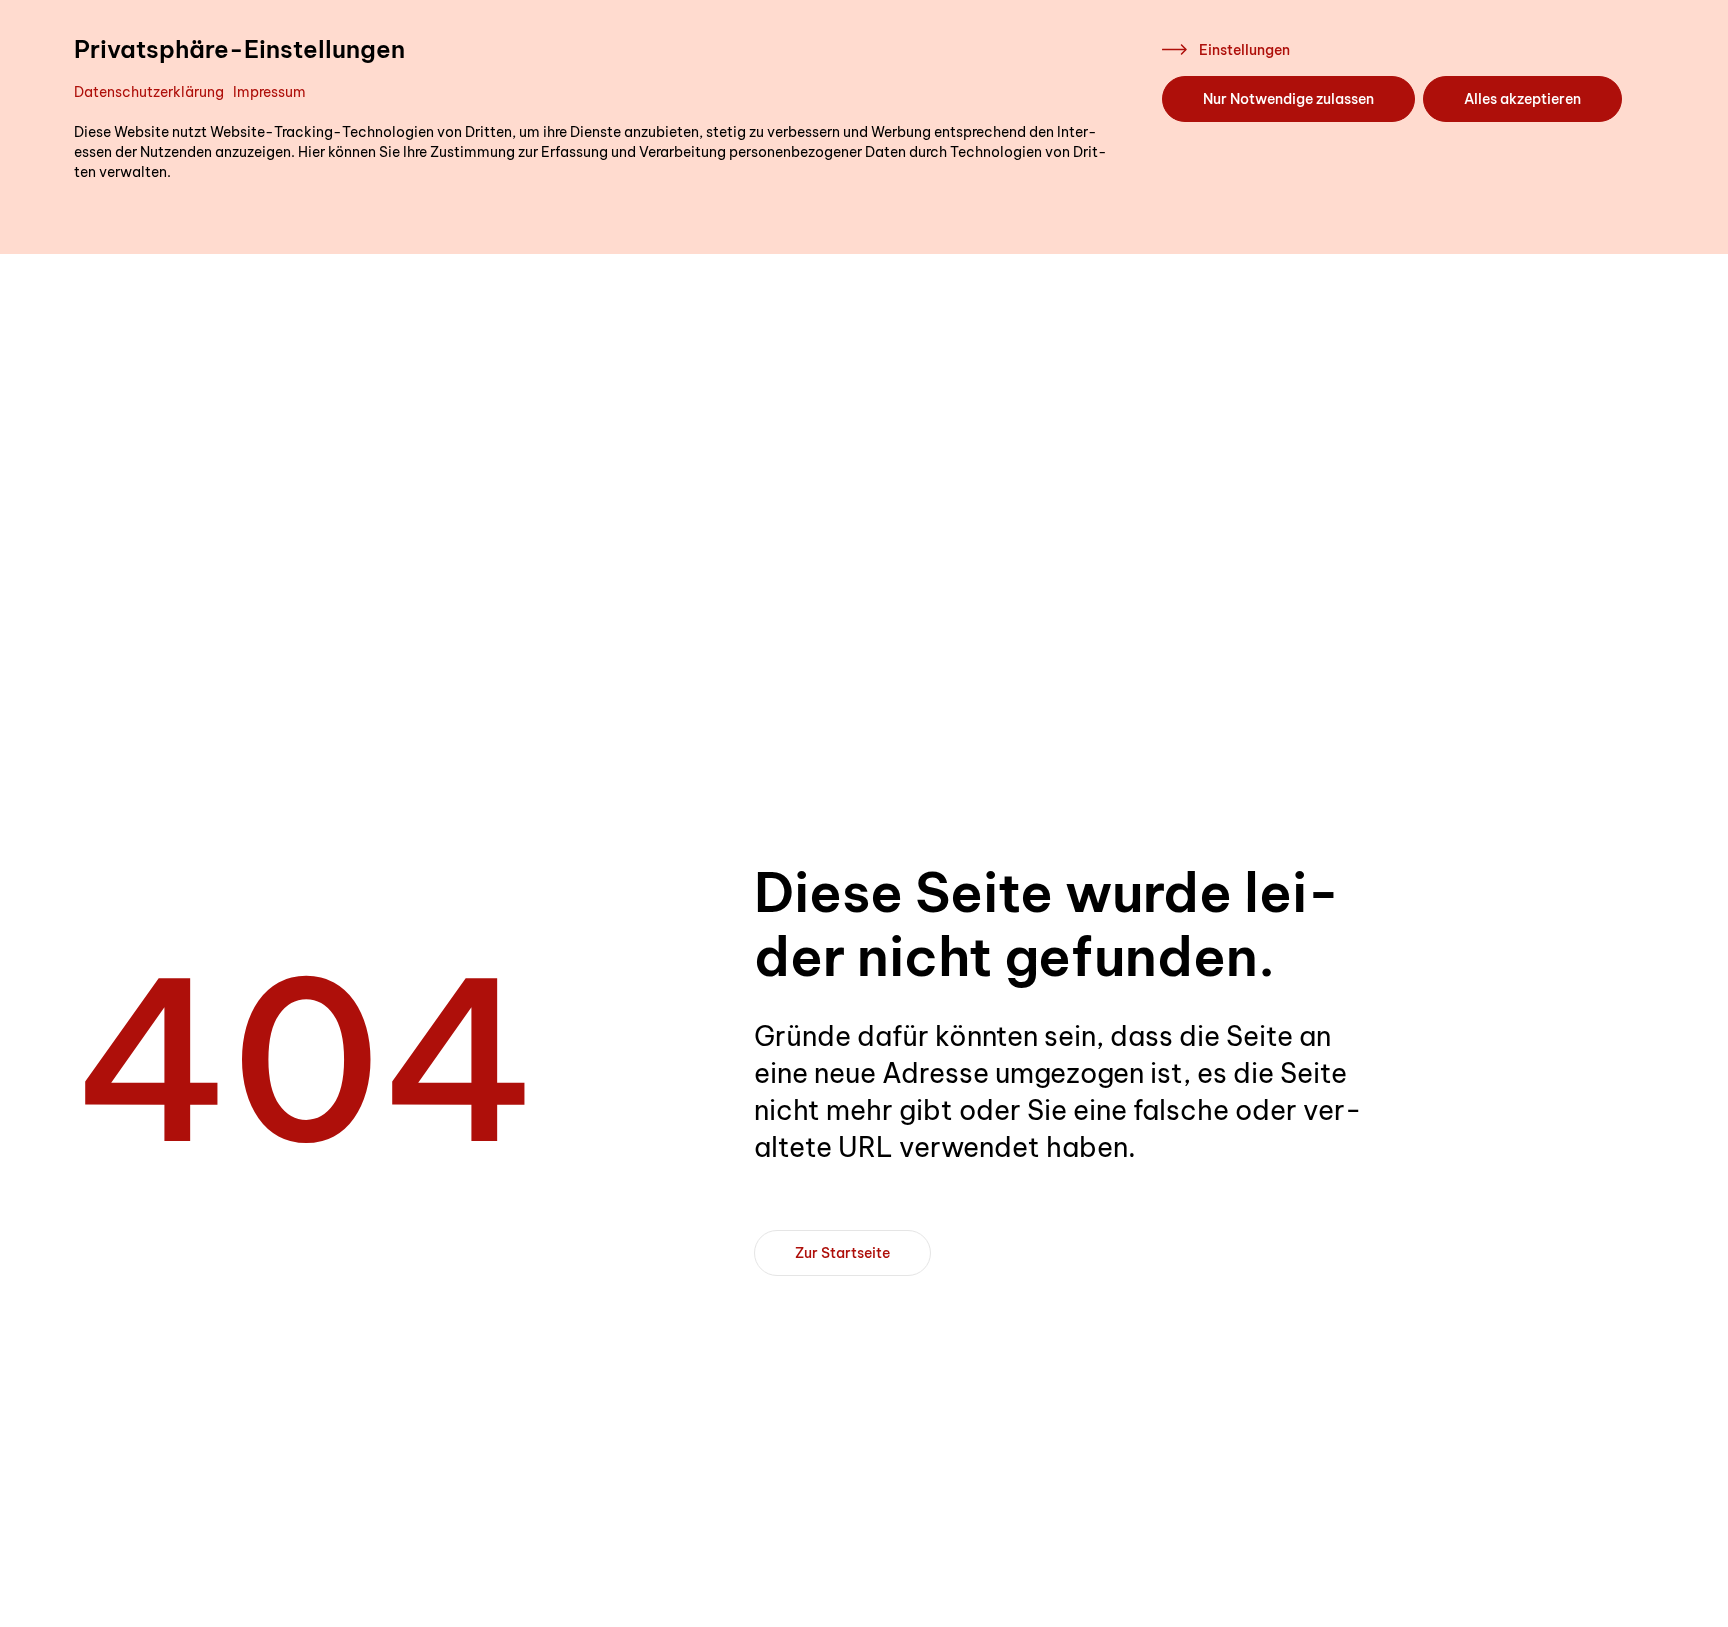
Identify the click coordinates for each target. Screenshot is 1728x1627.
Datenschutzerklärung (149, 92)
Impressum (269, 92)
